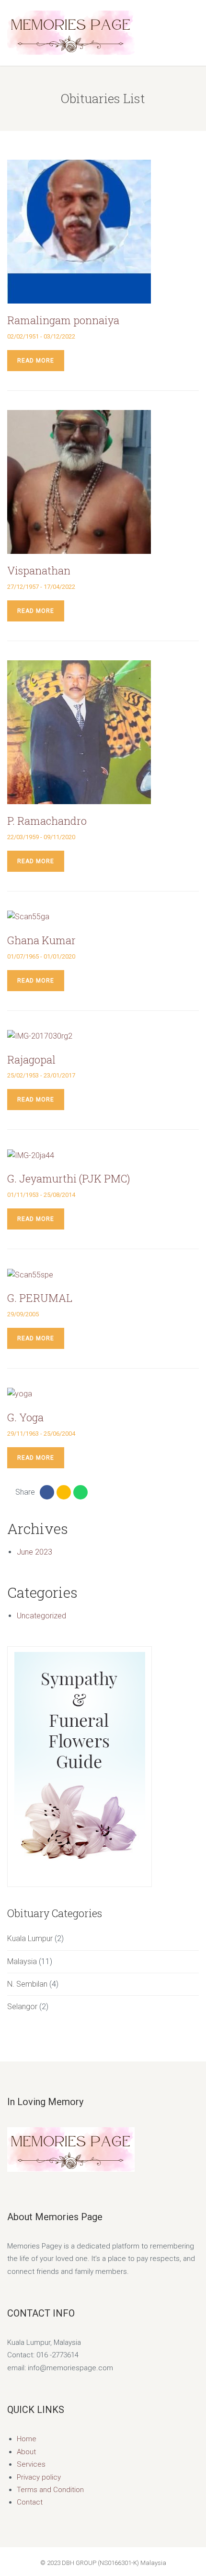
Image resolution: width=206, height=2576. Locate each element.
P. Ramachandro (47, 821)
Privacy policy (39, 2477)
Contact (30, 2502)
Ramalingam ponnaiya (63, 320)
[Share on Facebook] (47, 1492)
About (26, 2452)
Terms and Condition (50, 2490)
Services (31, 2464)
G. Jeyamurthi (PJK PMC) (69, 1178)
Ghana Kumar (41, 940)
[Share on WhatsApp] (80, 1492)
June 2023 (34, 1552)
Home (27, 2439)
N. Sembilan (27, 1984)
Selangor (22, 2007)
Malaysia (22, 1961)
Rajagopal (31, 1060)
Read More (36, 361)
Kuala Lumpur (30, 1938)
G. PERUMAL (40, 1298)
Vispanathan (39, 570)
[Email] (64, 1492)
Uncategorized (41, 1616)
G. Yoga (25, 1417)
